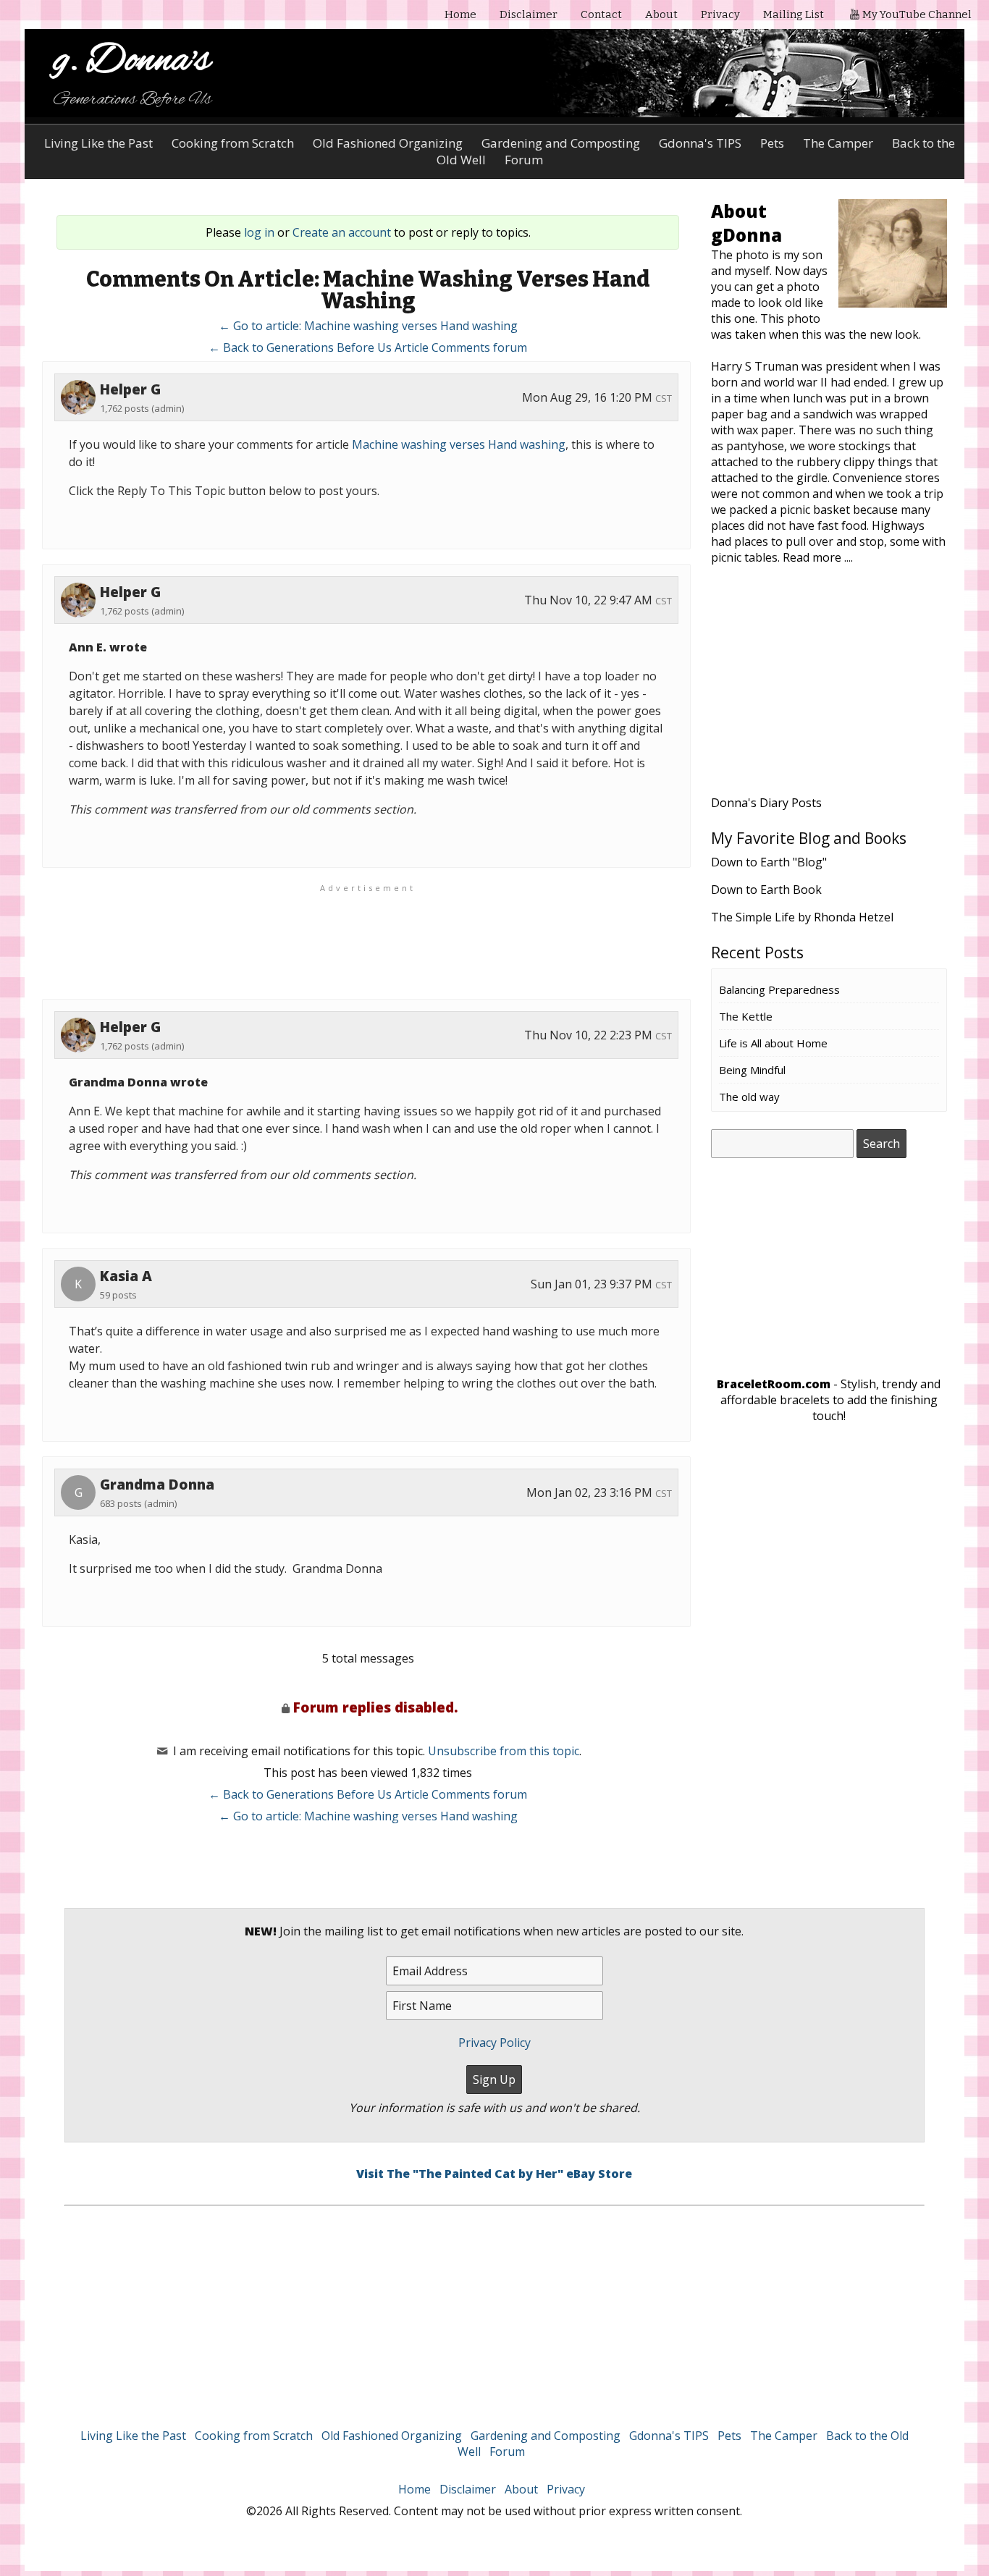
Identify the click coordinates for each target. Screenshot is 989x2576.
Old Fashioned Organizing (388, 143)
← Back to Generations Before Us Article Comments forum (368, 347)
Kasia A (126, 1276)
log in (259, 232)
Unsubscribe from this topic (504, 1751)
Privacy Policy (494, 2043)
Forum (507, 2452)
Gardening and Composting (561, 143)
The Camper (838, 143)
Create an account (342, 232)
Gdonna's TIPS (700, 143)
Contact (601, 14)
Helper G (130, 389)
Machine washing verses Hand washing (459, 444)
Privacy (720, 14)
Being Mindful (752, 1070)
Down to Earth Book (766, 890)
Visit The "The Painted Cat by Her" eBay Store (494, 2174)
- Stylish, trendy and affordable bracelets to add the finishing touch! (829, 1400)
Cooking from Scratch (233, 143)
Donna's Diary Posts (766, 803)
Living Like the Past (98, 143)
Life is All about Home (773, 1043)
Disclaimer (529, 14)
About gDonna (746, 223)
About (661, 14)
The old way (749, 1097)
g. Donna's (132, 61)
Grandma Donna (157, 1485)
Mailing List (794, 14)
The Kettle (746, 1016)
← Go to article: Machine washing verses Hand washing (368, 326)
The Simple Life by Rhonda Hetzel (802, 917)
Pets (772, 143)
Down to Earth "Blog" (769, 862)
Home (460, 14)
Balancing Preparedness (779, 989)
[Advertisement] (829, 689)
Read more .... (818, 557)
